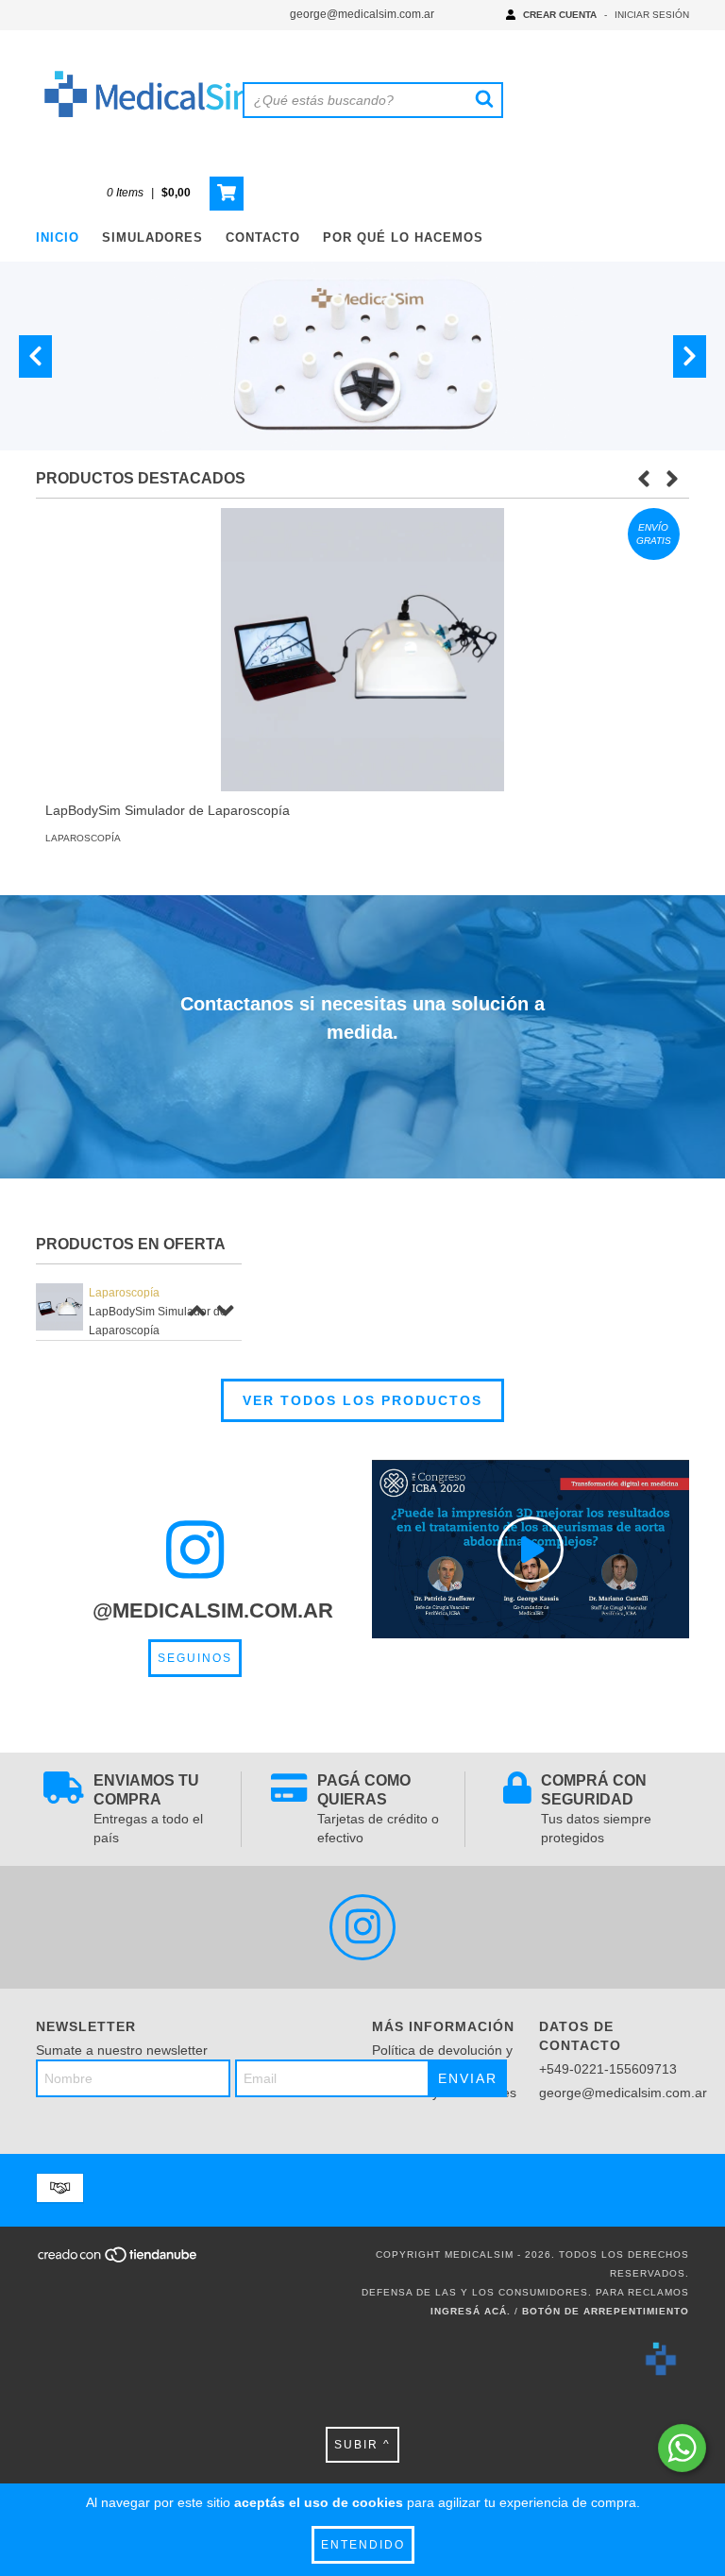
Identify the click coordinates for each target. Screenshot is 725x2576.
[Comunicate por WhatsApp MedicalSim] (682, 2448)
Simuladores (152, 237)
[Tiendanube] (118, 2260)
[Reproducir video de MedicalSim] (531, 1549)
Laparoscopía (83, 838)
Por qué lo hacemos (403, 237)
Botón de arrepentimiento (606, 2311)
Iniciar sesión (652, 15)
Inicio (58, 237)
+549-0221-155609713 (608, 2069)
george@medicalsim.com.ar (362, 14)
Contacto (263, 237)
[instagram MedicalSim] (362, 1927)
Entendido (363, 2545)
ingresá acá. (471, 2311)
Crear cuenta (560, 15)
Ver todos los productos (362, 1400)
